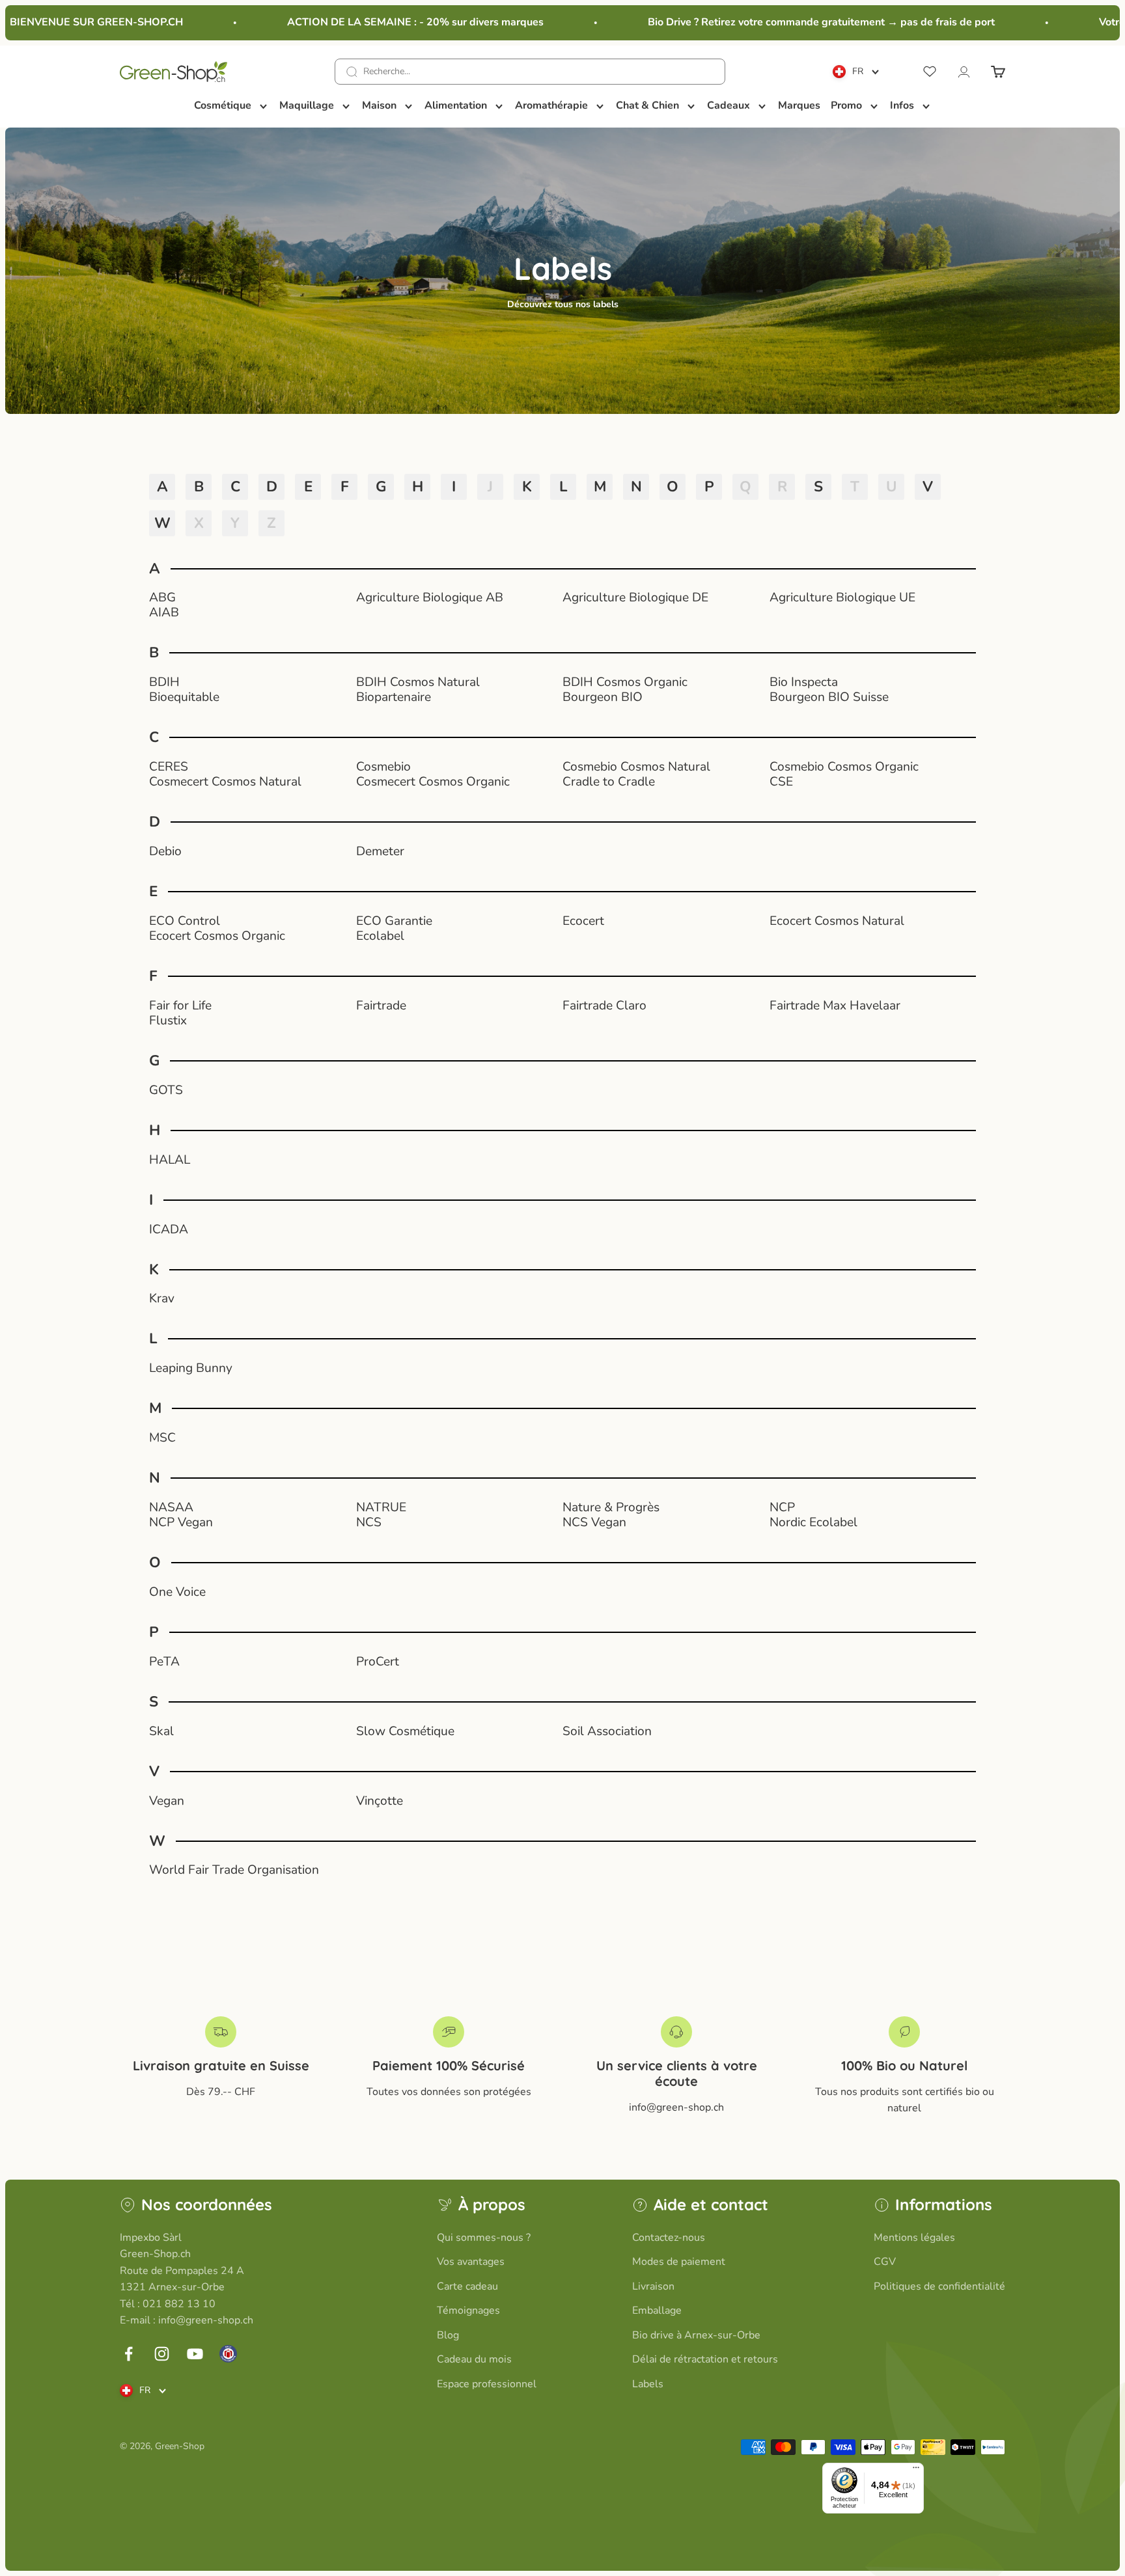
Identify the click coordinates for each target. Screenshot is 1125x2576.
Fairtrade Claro (604, 1006)
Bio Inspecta (804, 682)
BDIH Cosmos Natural (418, 682)
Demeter (380, 852)
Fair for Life (180, 1006)
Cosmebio (383, 767)
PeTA (164, 1662)
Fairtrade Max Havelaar (835, 1006)
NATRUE (381, 1508)
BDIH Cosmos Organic (625, 682)
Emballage (657, 2310)
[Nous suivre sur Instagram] (162, 2354)
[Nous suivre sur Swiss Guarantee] (228, 2354)
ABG (162, 598)
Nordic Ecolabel (813, 1523)
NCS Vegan (594, 1523)
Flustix (168, 1021)
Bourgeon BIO (603, 697)
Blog (448, 2335)
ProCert (378, 1662)
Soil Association (607, 1732)
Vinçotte (380, 1801)
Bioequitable (184, 697)
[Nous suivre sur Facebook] (129, 2354)
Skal (161, 1732)
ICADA (169, 1230)
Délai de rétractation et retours (705, 2359)
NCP (782, 1508)
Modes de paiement (679, 2262)
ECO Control (185, 921)
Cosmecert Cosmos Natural (225, 782)
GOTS (166, 1090)
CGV (885, 2262)
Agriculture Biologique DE (635, 598)
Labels (648, 2384)
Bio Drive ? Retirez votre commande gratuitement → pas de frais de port (793, 22)
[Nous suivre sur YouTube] (195, 2354)
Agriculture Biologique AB (430, 598)
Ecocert (583, 921)
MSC (162, 1438)
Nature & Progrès (611, 1508)
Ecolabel (380, 936)
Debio (165, 852)
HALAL (170, 1160)
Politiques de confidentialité (939, 2286)
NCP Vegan (181, 1523)
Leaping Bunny (191, 1368)
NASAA (171, 1508)
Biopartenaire (394, 697)
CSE (781, 782)
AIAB (164, 613)
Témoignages (468, 2310)
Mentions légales (914, 2238)
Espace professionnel (487, 2384)
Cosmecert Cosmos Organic (433, 782)
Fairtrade (381, 1006)
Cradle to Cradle (609, 782)
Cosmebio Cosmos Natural (636, 767)
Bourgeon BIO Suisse (829, 697)
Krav (162, 1299)
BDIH (164, 682)
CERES (169, 767)
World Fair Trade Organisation (234, 1870)
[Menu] (916, 2471)
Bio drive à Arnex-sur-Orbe (696, 2335)
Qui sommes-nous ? (484, 2238)
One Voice (177, 1592)
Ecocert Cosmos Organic (217, 936)
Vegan (167, 1801)
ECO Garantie (394, 921)
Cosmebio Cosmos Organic (844, 767)
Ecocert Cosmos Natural (837, 921)
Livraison (653, 2286)
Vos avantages (471, 2262)
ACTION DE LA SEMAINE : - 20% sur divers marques (387, 22)
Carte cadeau (467, 2286)
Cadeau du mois (474, 2359)
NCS (369, 1523)
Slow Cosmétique (405, 1732)
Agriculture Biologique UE (842, 598)
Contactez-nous (669, 2238)
